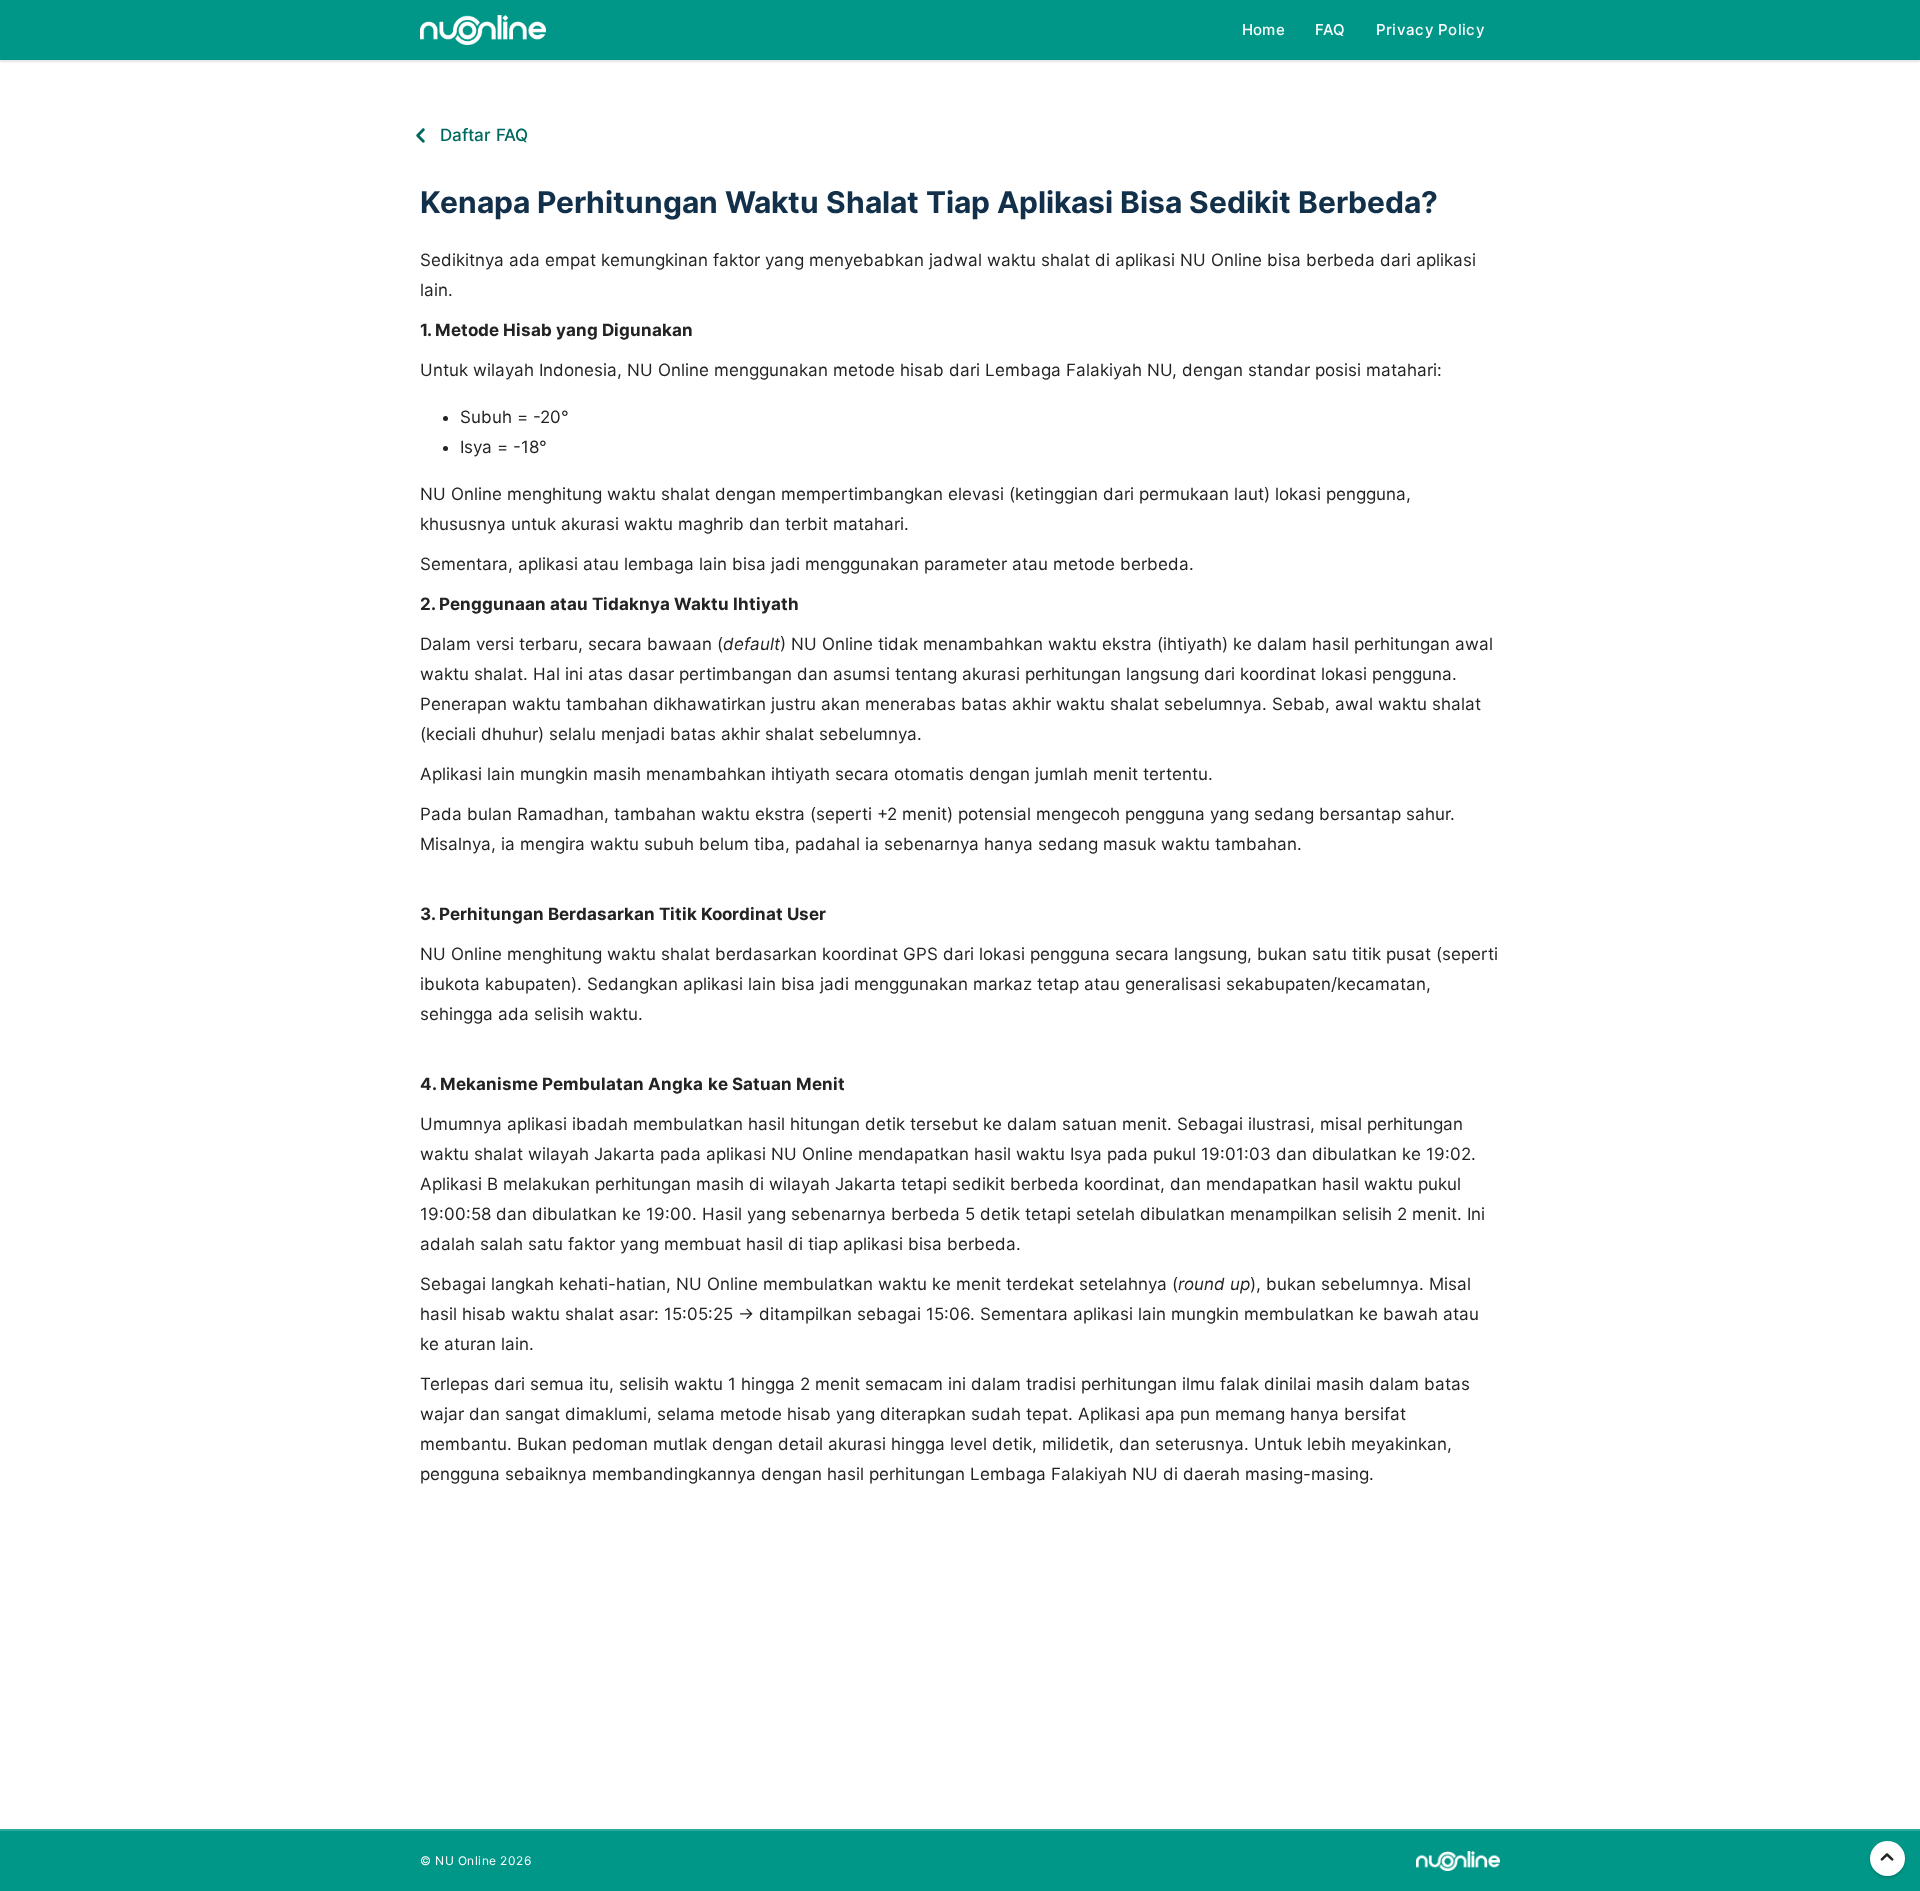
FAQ (1330, 29)
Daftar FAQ (484, 135)
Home (1263, 29)
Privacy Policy (1430, 29)
